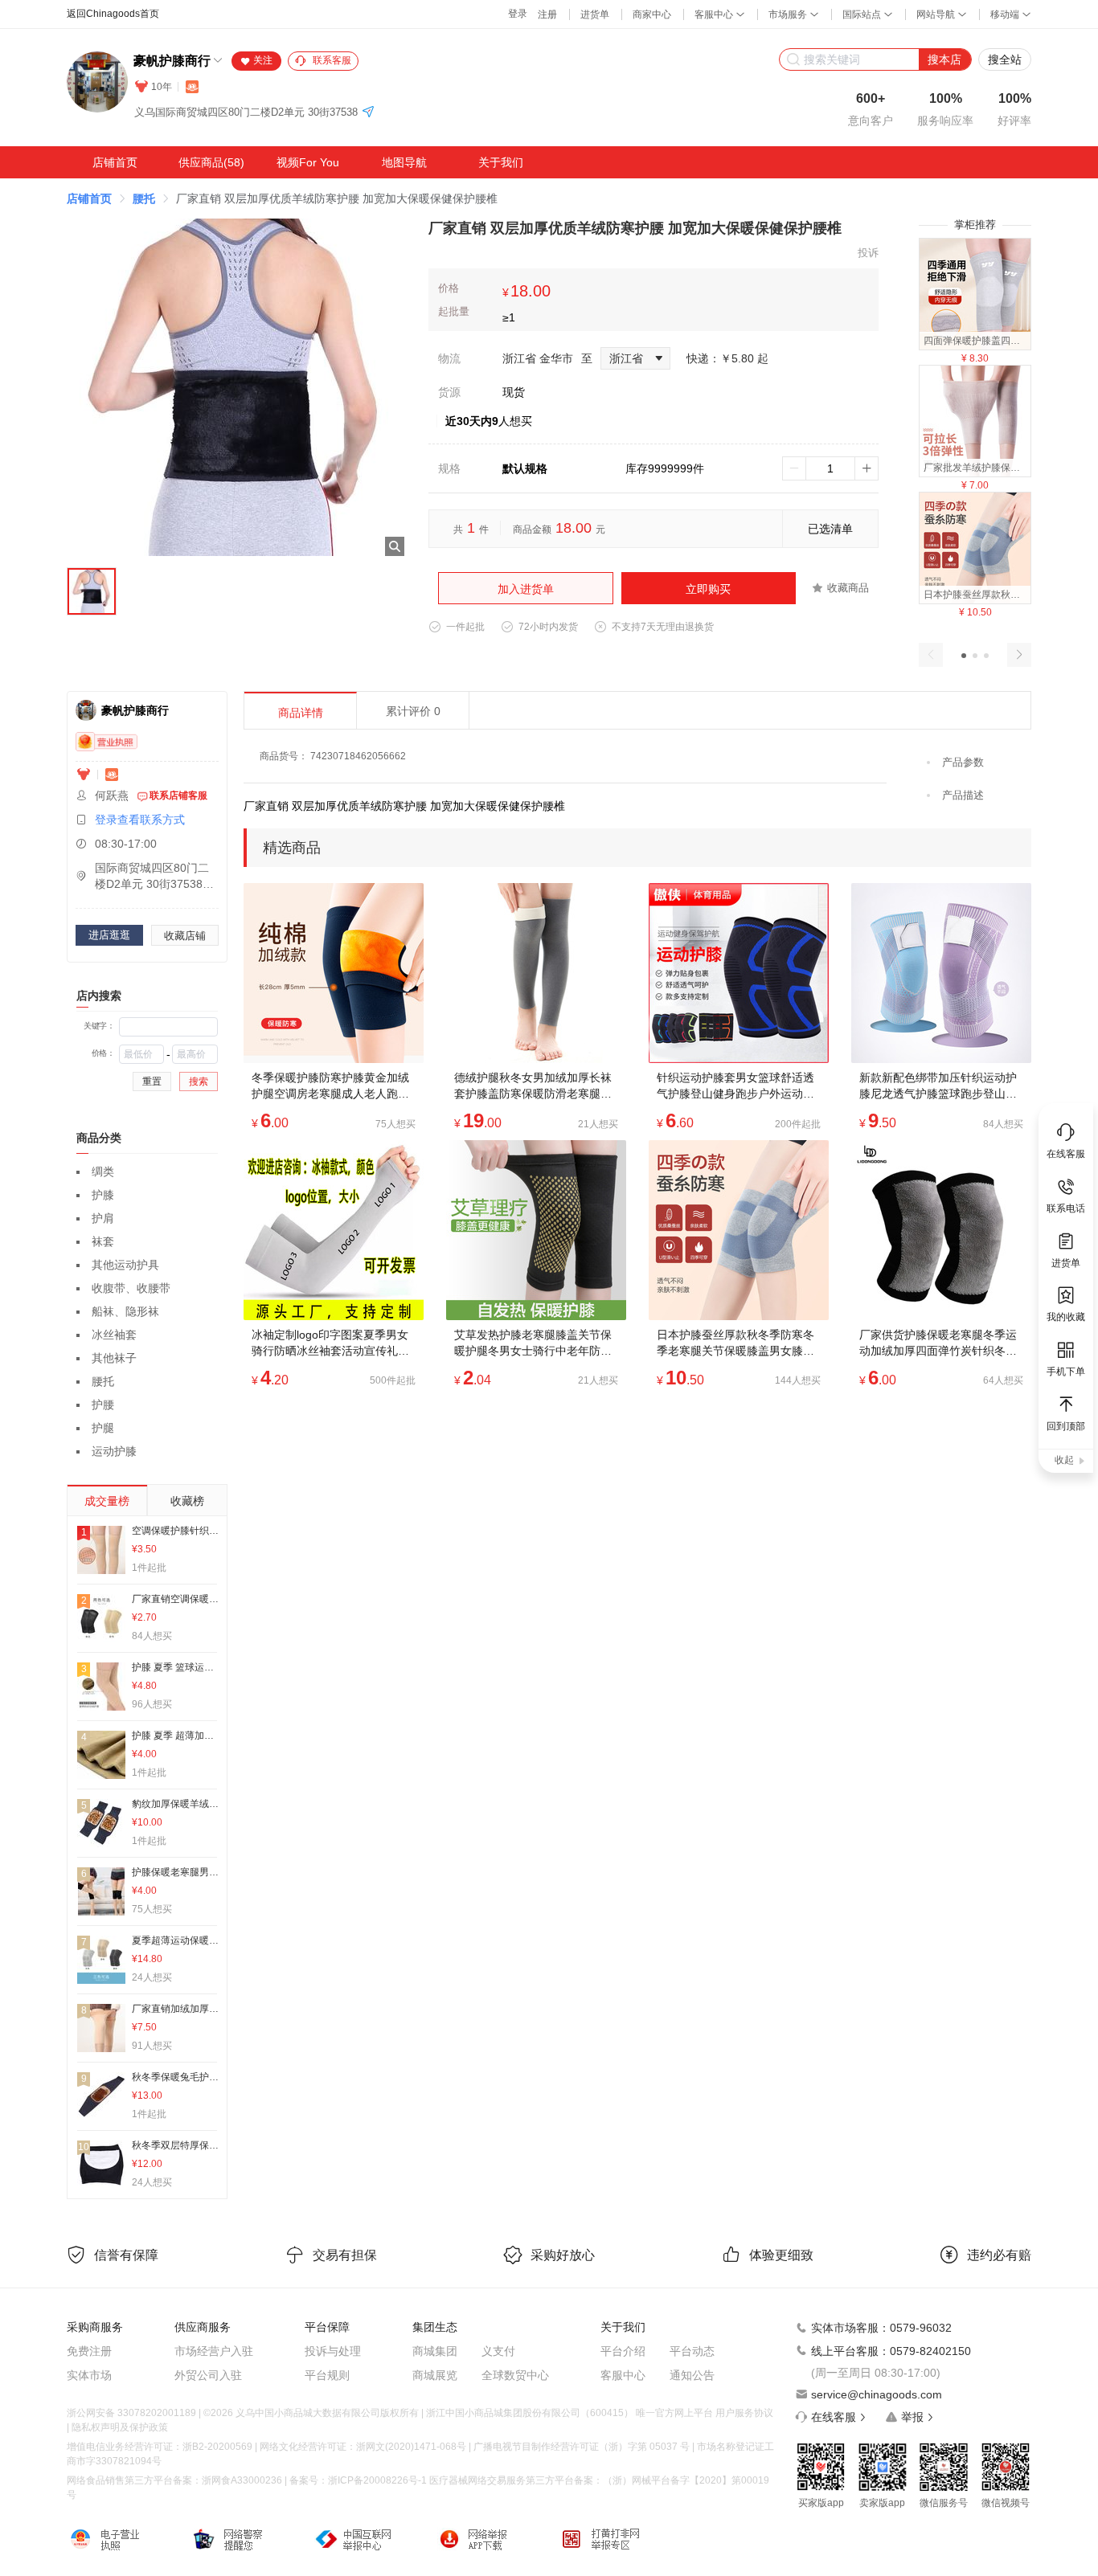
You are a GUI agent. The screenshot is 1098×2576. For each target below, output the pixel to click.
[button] (964, 656)
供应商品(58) (211, 162)
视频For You (308, 162)
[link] (89, 198)
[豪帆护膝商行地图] (368, 113)
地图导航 (404, 162)
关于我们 (501, 162)
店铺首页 (115, 162)
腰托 (144, 198)
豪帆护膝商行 (172, 61)
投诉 (868, 253)
